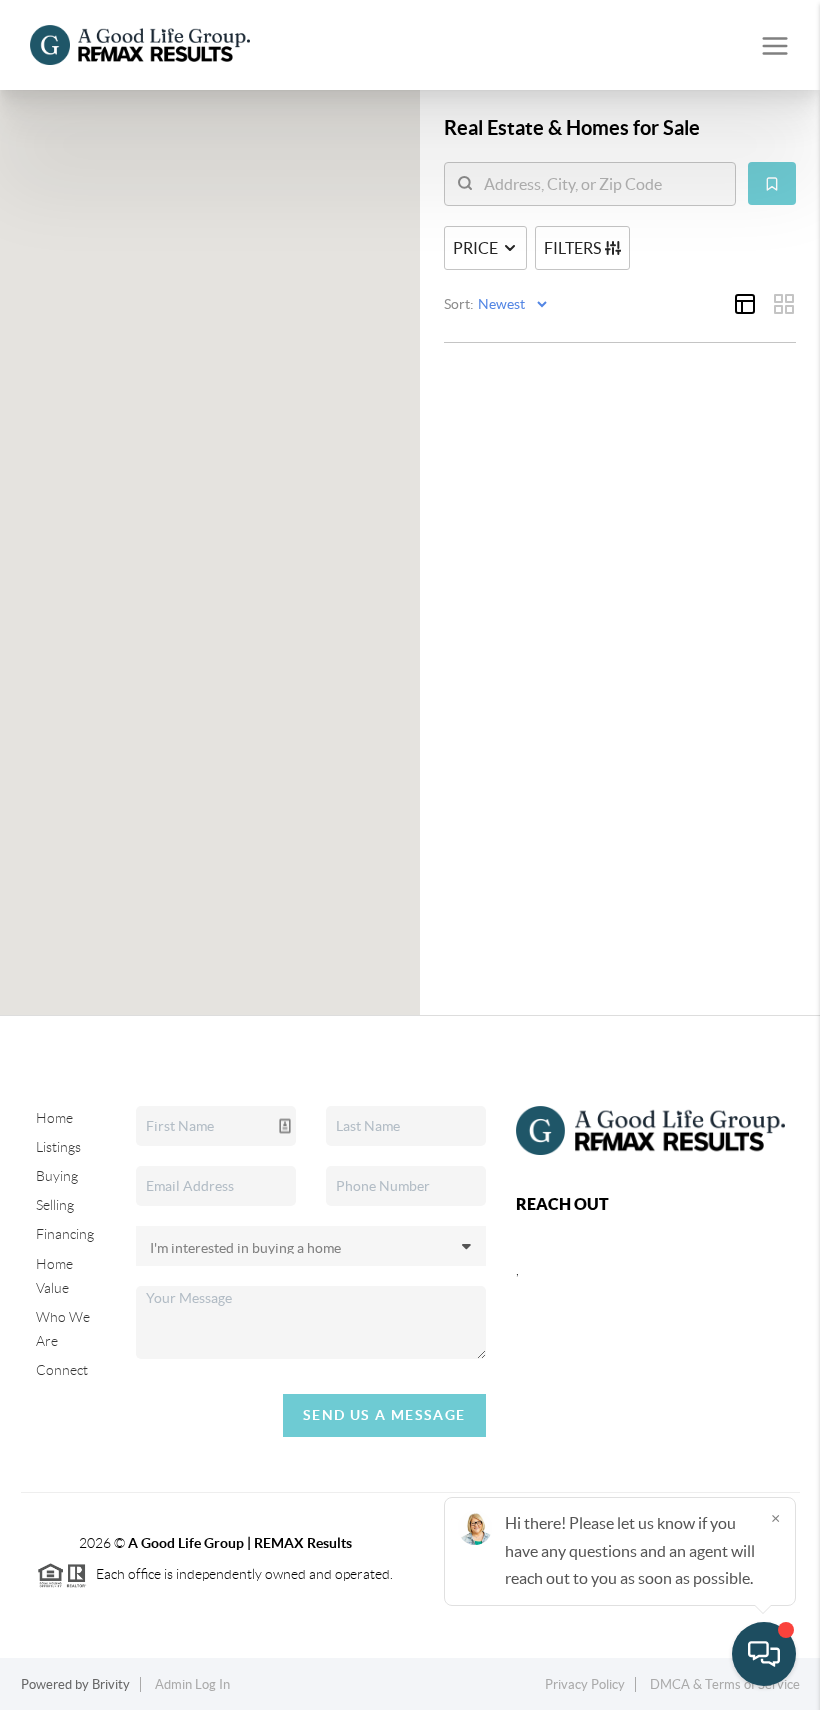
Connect (62, 1370)
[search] (602, 184)
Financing (65, 1234)
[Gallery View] (784, 304)
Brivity (111, 1684)
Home (54, 1118)
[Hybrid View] (745, 304)
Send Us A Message (384, 1415)
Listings (58, 1147)
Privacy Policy (585, 1684)
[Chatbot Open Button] (764, 1654)
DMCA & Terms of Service (725, 1684)
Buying (57, 1176)
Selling (55, 1205)
